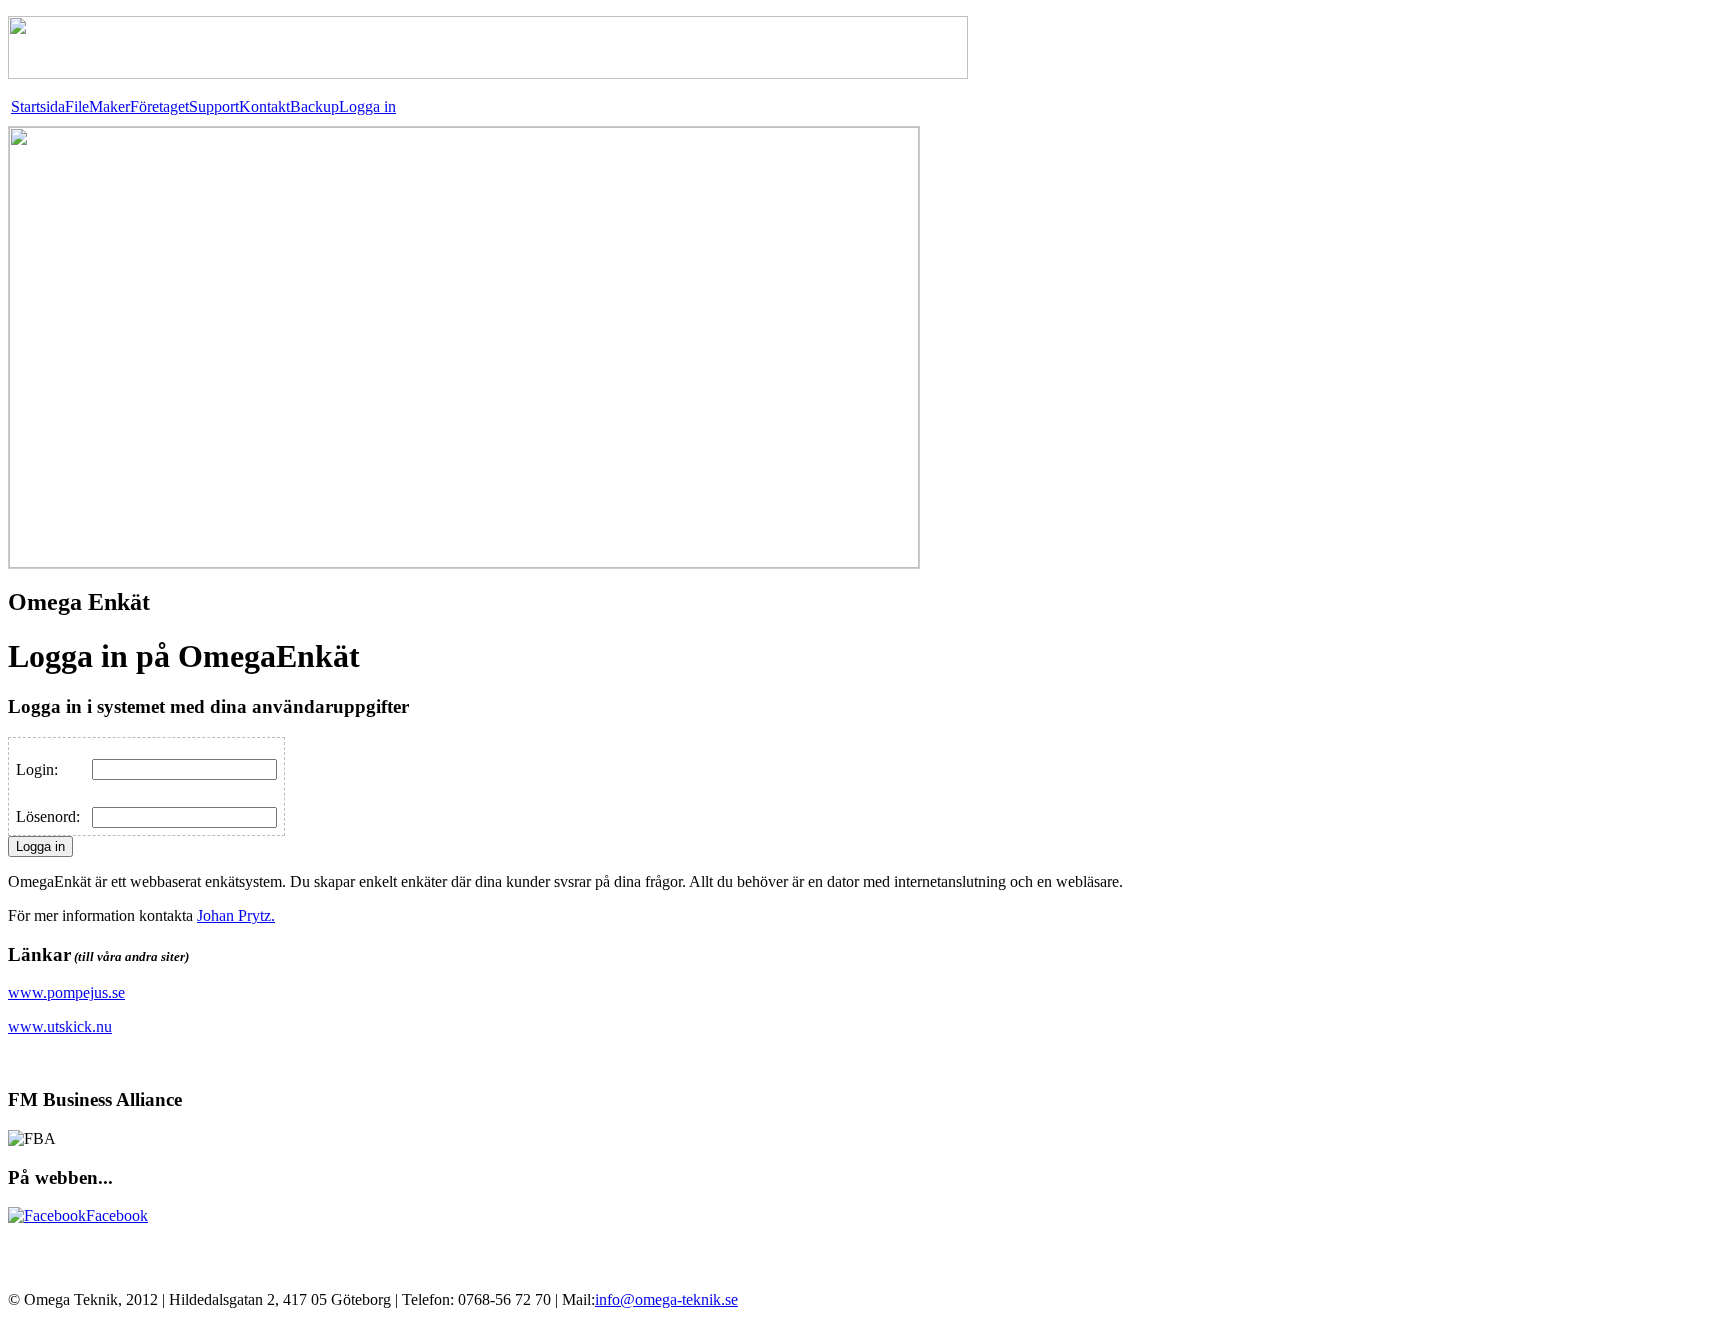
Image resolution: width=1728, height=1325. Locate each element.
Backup (314, 106)
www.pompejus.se (66, 992)
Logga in (367, 106)
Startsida (38, 106)
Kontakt (264, 106)
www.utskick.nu (60, 1026)
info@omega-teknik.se (666, 1299)
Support (214, 106)
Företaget (159, 106)
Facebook (117, 1215)
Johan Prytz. (236, 915)
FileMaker (97, 106)
